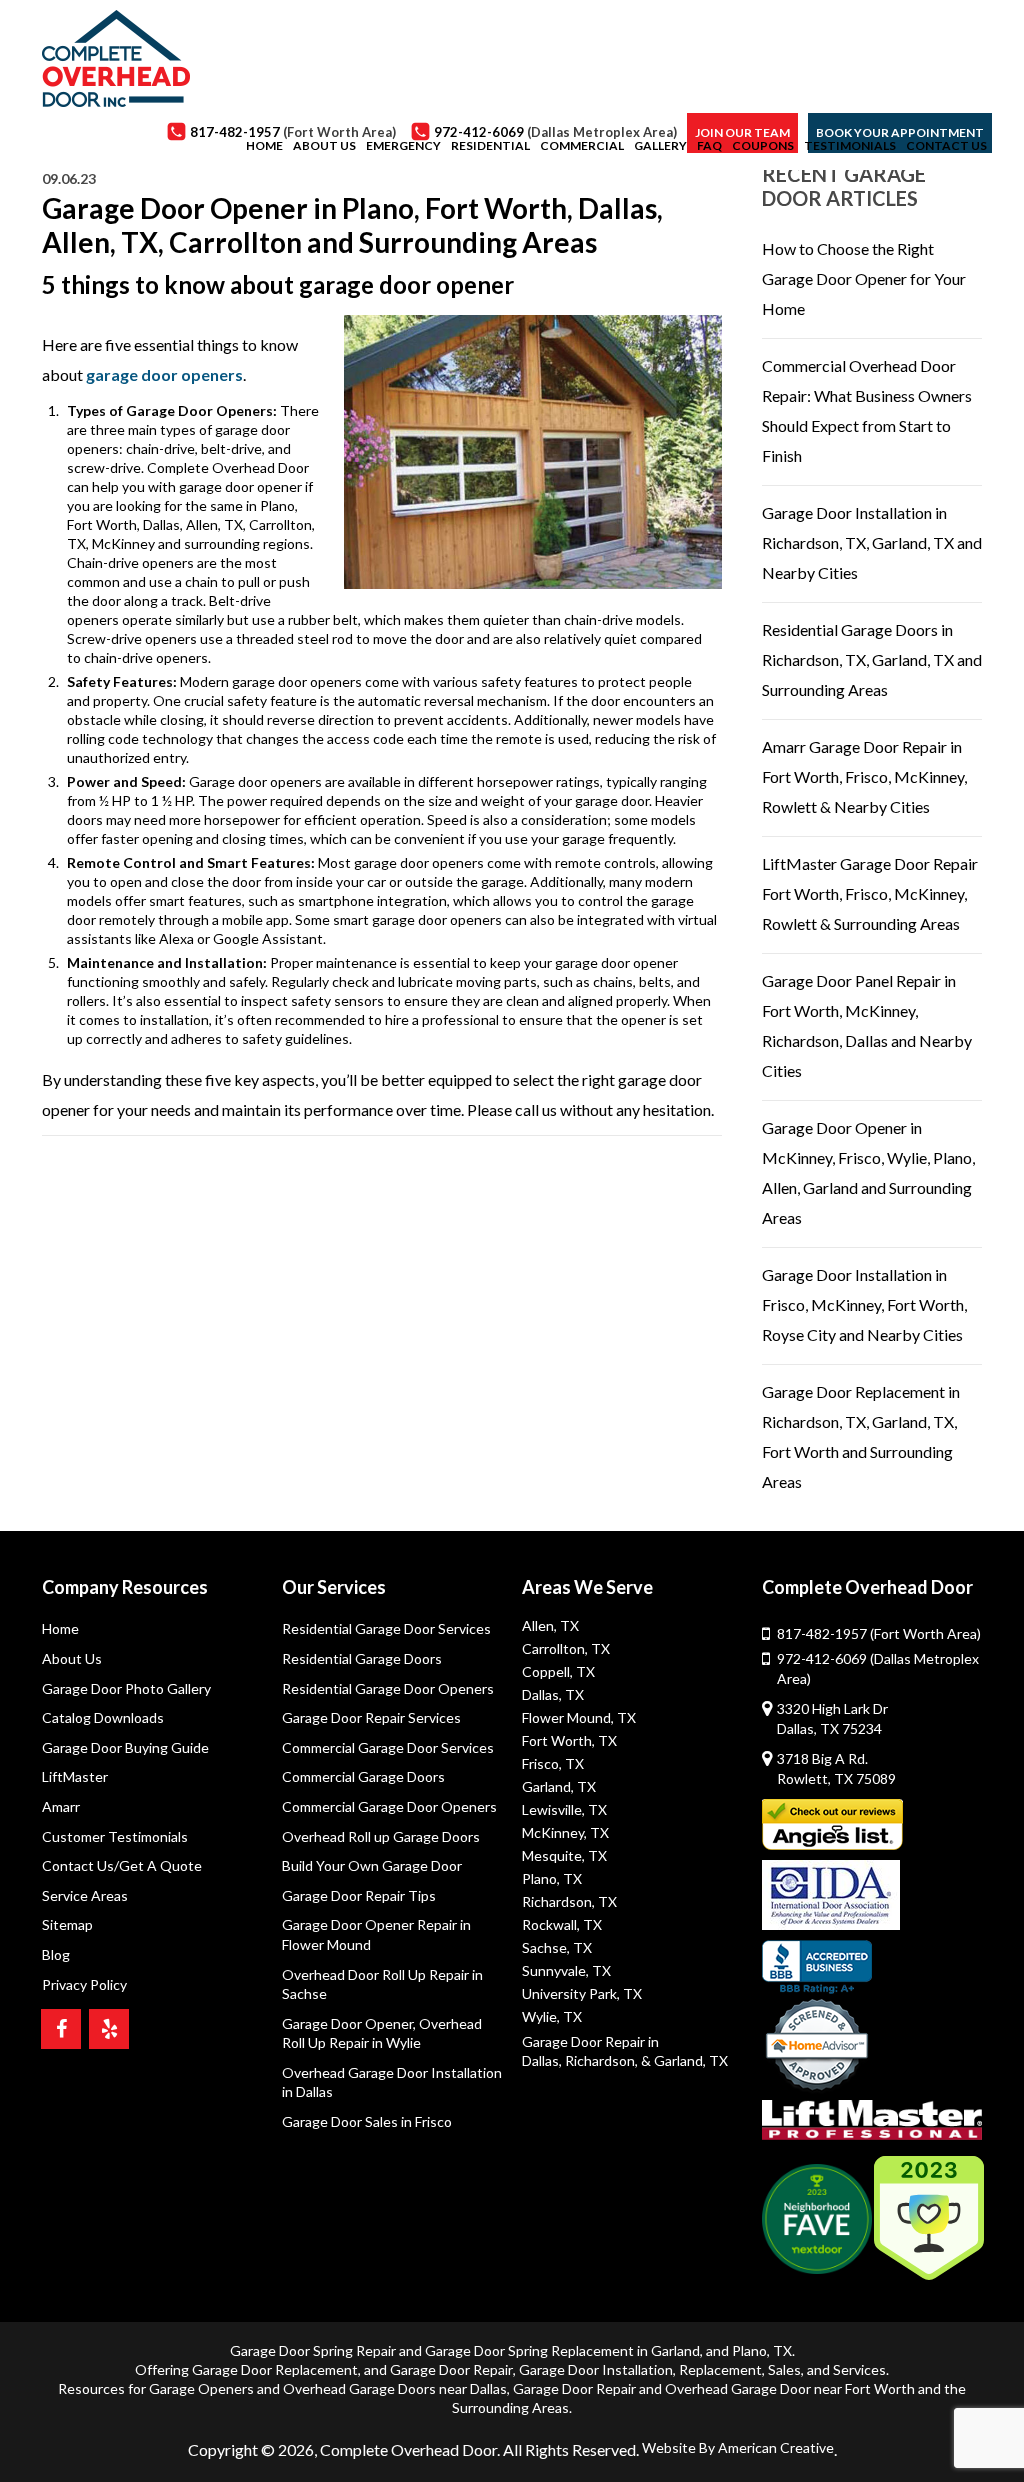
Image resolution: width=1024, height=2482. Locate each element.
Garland (675, 2350)
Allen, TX (550, 1625)
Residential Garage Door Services (386, 1628)
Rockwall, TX (562, 1924)
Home (60, 1628)
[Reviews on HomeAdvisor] (817, 2047)
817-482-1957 (879, 1633)
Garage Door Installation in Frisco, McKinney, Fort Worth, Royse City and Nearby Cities (864, 1304)
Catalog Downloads (103, 1717)
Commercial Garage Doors (363, 1776)
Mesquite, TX (564, 1855)
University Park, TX (582, 1993)
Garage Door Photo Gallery (126, 1688)
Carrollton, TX (566, 1648)
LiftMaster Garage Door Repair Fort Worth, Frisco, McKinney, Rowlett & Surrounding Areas (870, 893)
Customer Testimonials (115, 1836)
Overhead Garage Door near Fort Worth (790, 2388)
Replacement (720, 2369)
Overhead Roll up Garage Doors (381, 1836)
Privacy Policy (84, 1984)
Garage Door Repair (451, 2369)
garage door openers (164, 374)
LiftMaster (75, 1776)
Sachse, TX (557, 1947)
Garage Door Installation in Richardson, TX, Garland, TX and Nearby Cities (872, 542)
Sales (784, 2369)
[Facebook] (61, 2029)
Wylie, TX (552, 2016)
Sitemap (67, 1924)
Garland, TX (559, 1786)
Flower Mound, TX (579, 1717)
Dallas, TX (553, 1694)
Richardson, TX (569, 1901)
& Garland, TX (684, 2060)
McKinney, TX (565, 1832)
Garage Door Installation (596, 2369)
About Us (72, 1658)
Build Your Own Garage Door (372, 1865)
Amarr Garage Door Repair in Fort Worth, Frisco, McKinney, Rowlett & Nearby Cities (864, 776)
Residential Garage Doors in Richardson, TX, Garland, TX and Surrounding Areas (872, 659)
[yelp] (109, 2029)
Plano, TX (552, 1878)
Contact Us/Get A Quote (122, 1865)
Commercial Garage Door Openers (389, 1806)
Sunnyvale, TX (566, 1970)
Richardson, (601, 2060)
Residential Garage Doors (362, 1658)
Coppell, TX (558, 1671)
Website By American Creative (738, 2447)
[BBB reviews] (817, 1967)
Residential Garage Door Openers (388, 1688)
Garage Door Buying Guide (125, 1747)
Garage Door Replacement (275, 2369)
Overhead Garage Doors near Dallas (395, 2388)
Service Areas (85, 1895)
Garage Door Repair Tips (359, 1895)
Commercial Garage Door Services (388, 1747)
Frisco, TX (553, 1763)
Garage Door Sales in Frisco (367, 2121)
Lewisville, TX (564, 1809)
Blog (56, 1954)
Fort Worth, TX (569, 1740)
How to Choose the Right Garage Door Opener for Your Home (864, 278)
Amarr (61, 1806)
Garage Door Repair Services (371, 1717)
